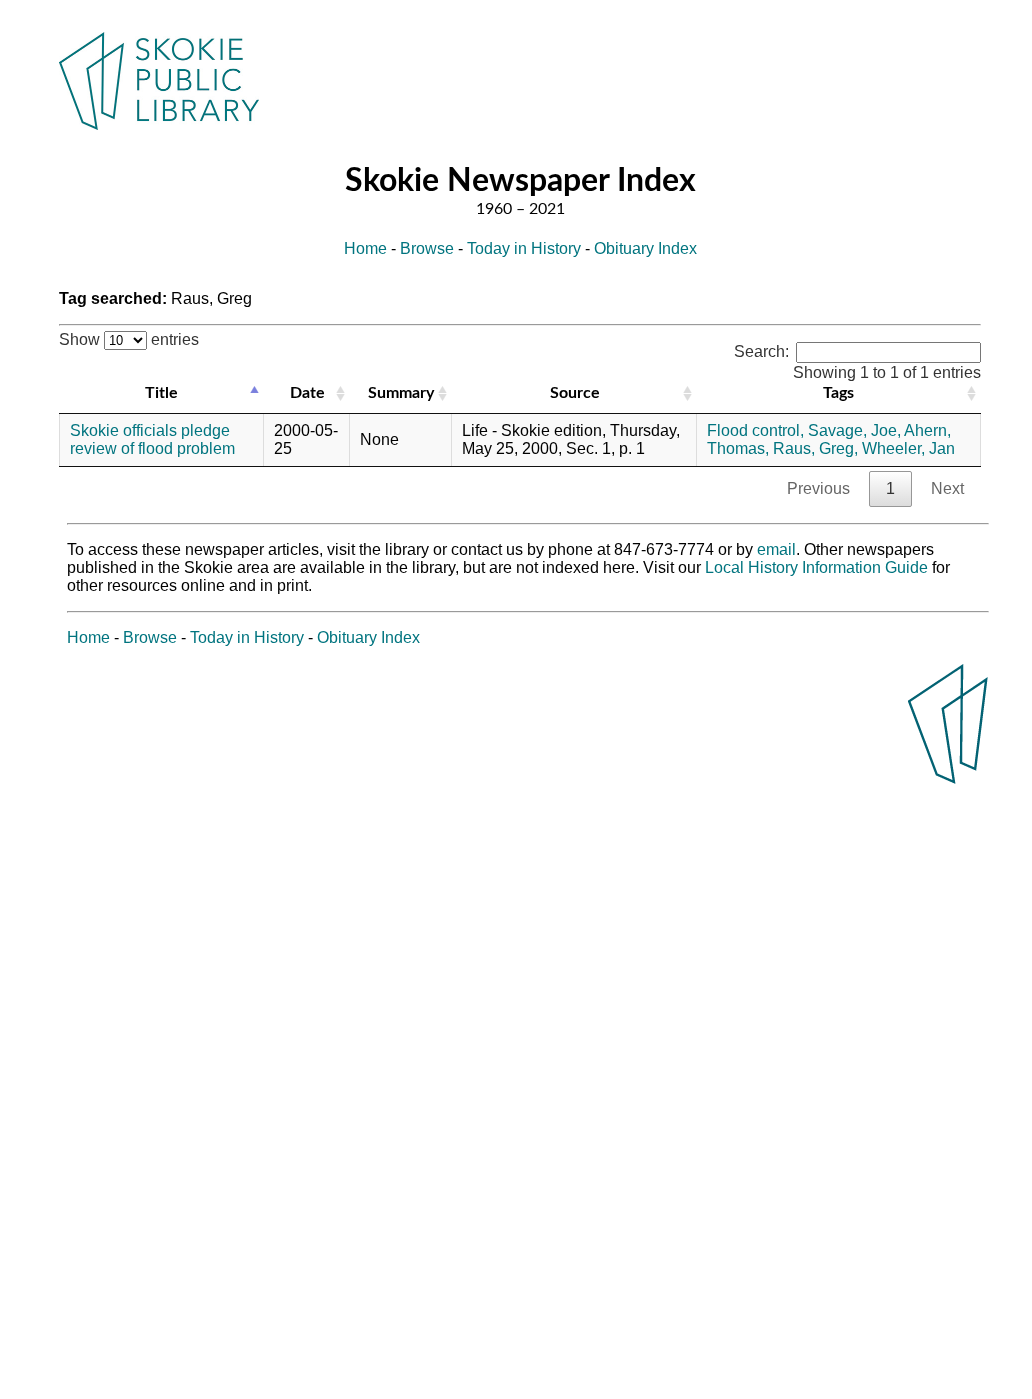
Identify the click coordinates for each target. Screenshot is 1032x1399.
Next (947, 488)
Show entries (129, 339)
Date (307, 393)
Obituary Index (645, 248)
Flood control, (755, 430)
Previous (818, 488)
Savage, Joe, (854, 430)
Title (161, 393)
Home (365, 248)
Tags (838, 393)
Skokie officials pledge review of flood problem (152, 439)
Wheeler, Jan (908, 448)
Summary (401, 393)
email (776, 549)
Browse (427, 248)
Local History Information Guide (816, 567)
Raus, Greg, (815, 448)
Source (575, 393)
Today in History (524, 248)
